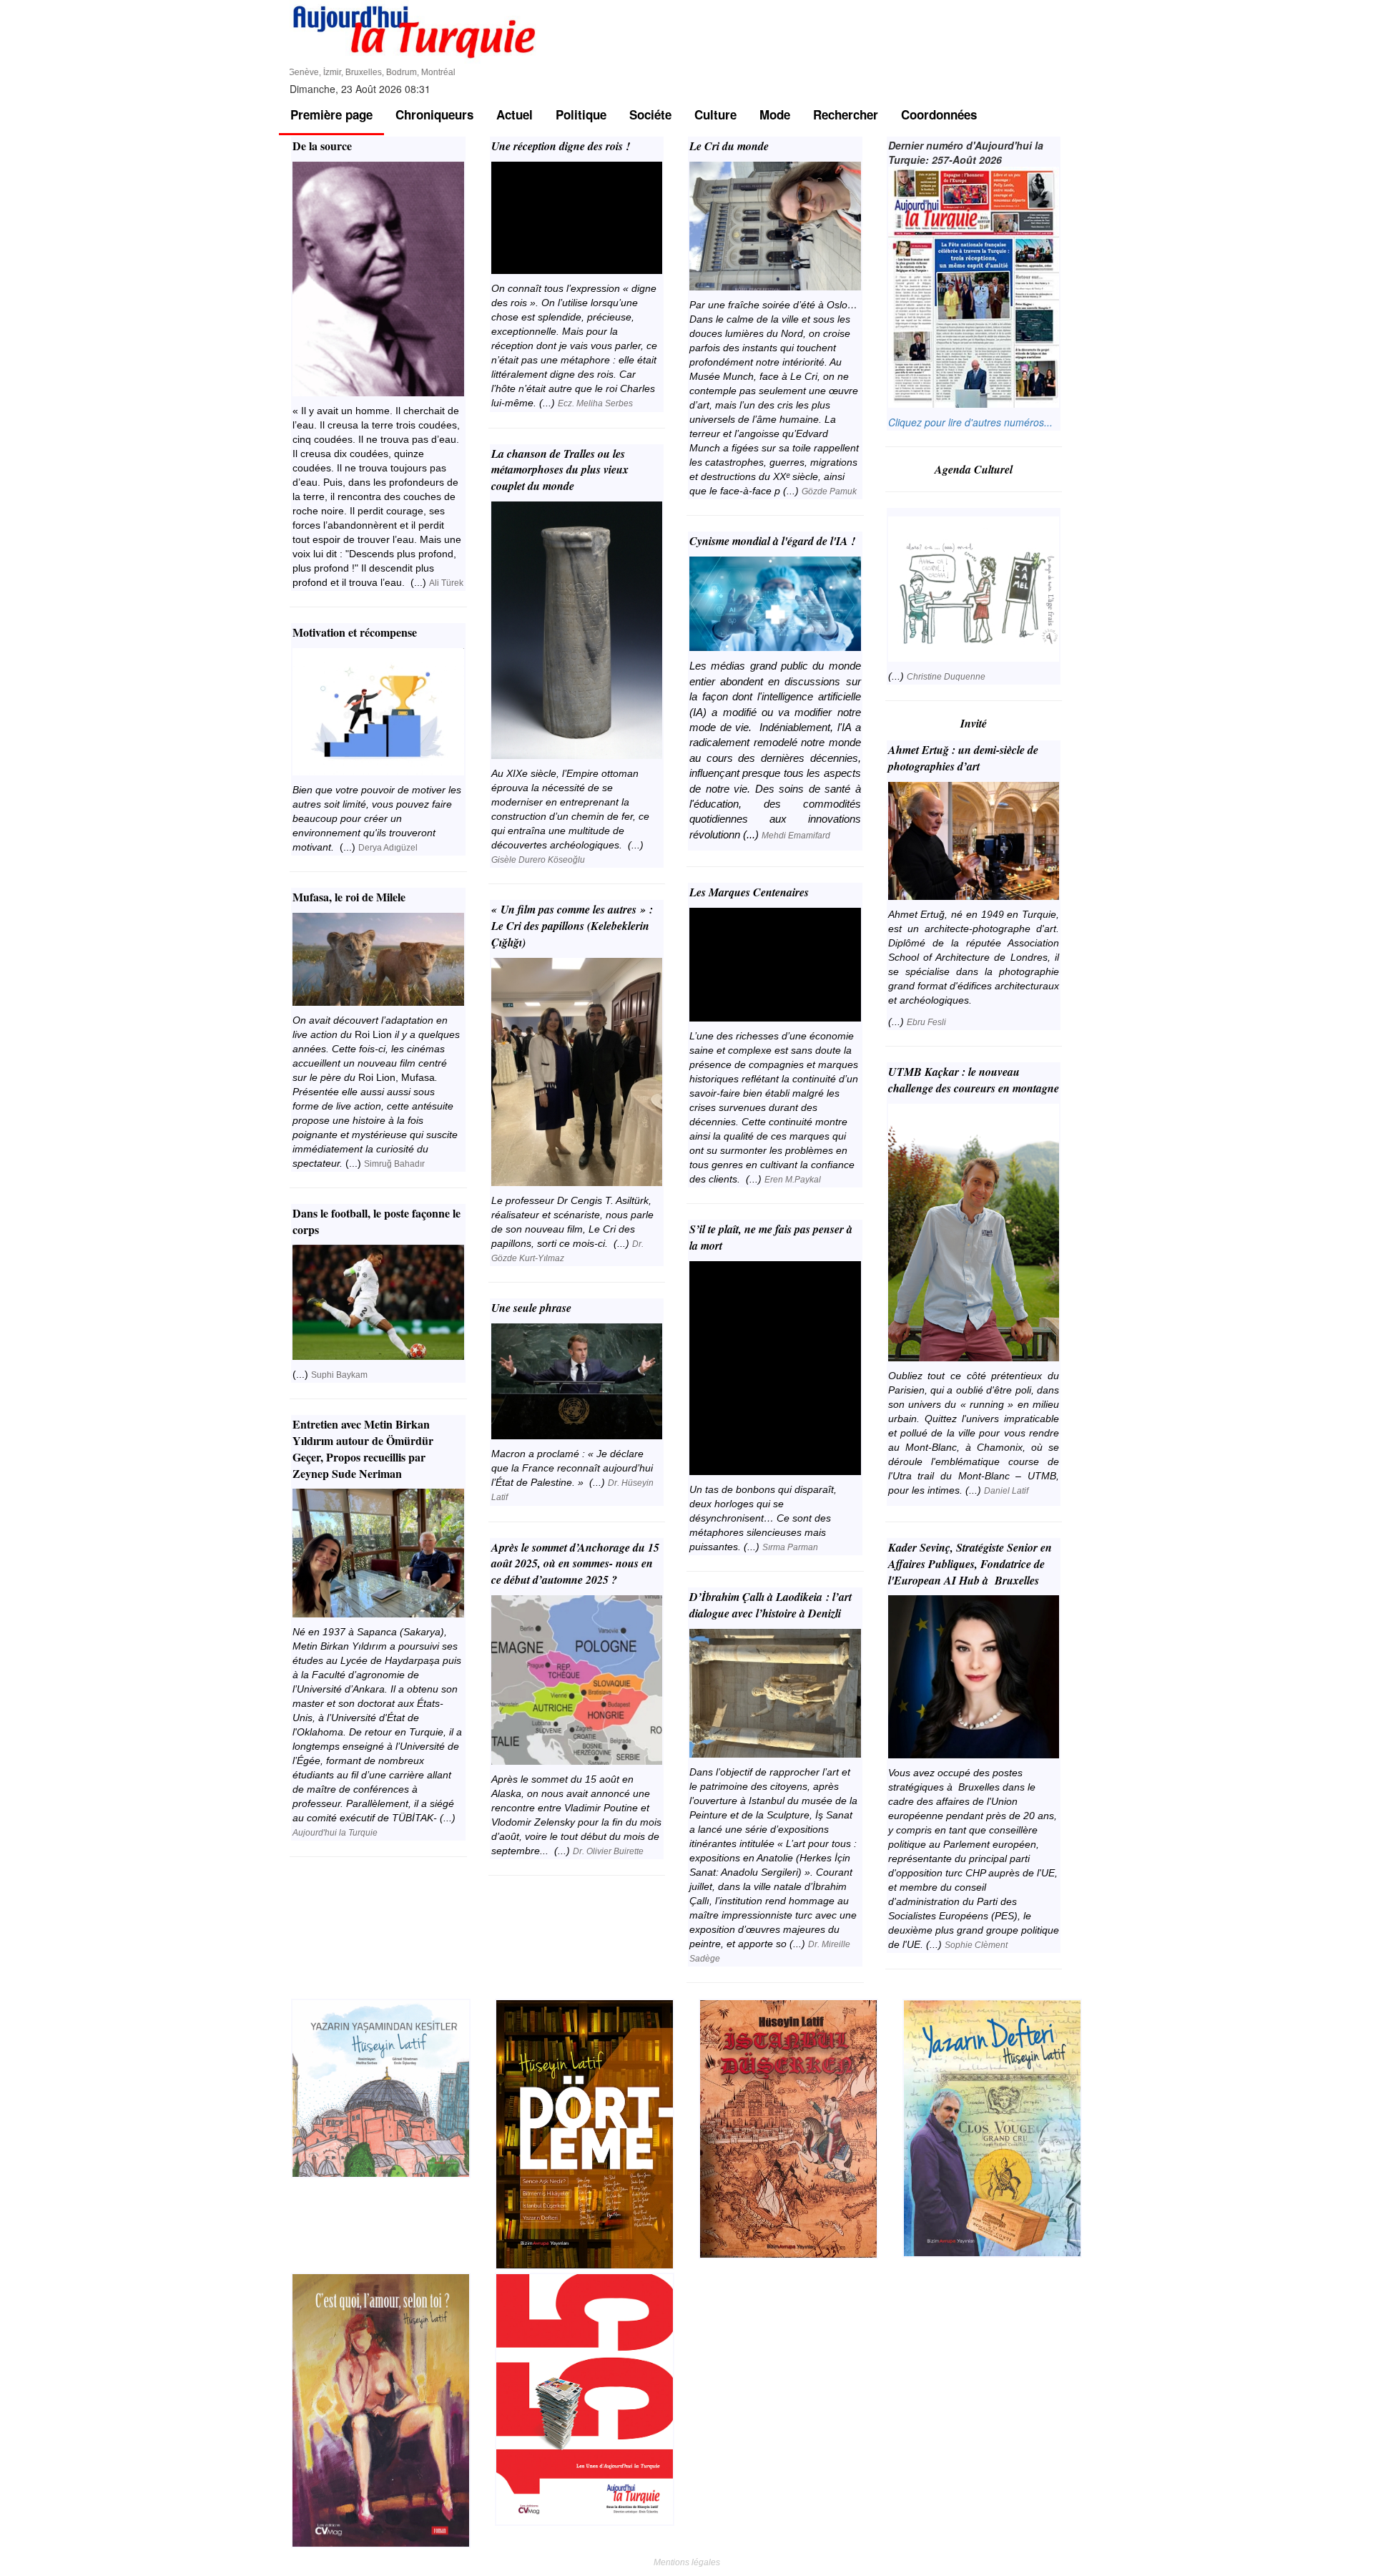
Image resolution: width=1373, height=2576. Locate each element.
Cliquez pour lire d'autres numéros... (970, 422)
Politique (581, 114)
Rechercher (846, 114)
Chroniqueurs (434, 114)
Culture (715, 114)
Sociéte (650, 114)
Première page (331, 114)
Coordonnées (939, 114)
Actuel (515, 114)
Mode (775, 114)
